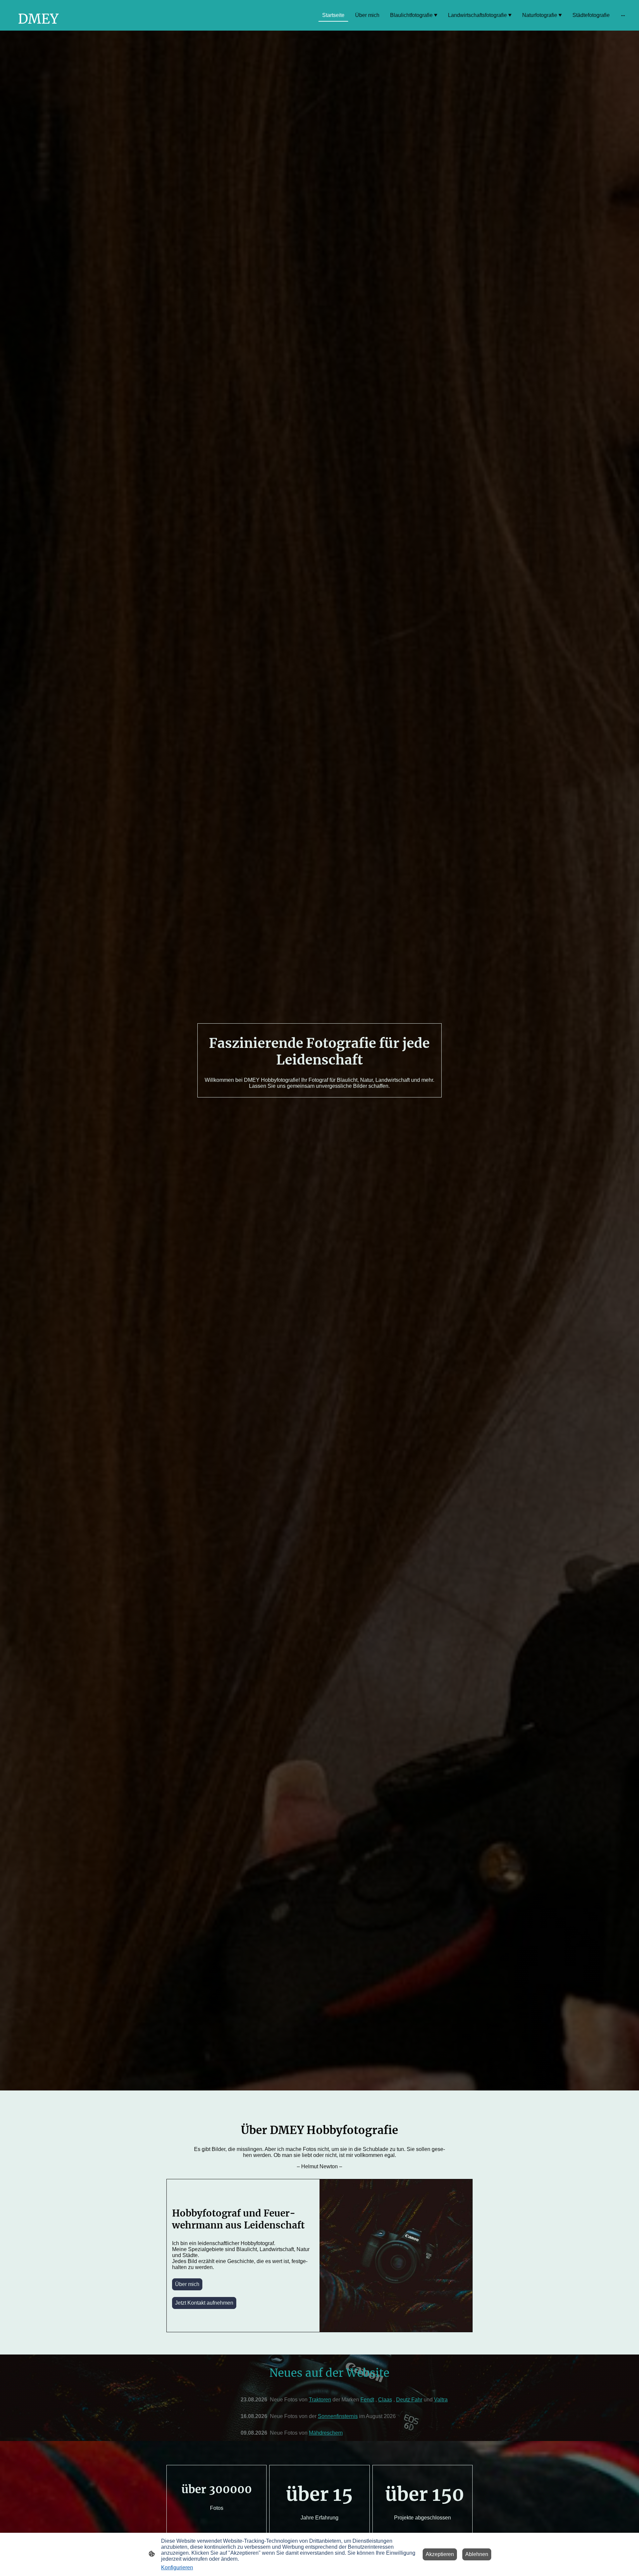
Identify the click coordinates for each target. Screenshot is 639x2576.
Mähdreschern (326, 2433)
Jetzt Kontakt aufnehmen (204, 2303)
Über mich (187, 2284)
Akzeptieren (440, 2554)
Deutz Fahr (409, 2400)
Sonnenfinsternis (338, 2416)
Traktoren (320, 2400)
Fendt (367, 2400)
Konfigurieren (177, 2568)
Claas (385, 2400)
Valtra (441, 2400)
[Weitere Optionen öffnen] (623, 15)
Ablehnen (477, 2554)
